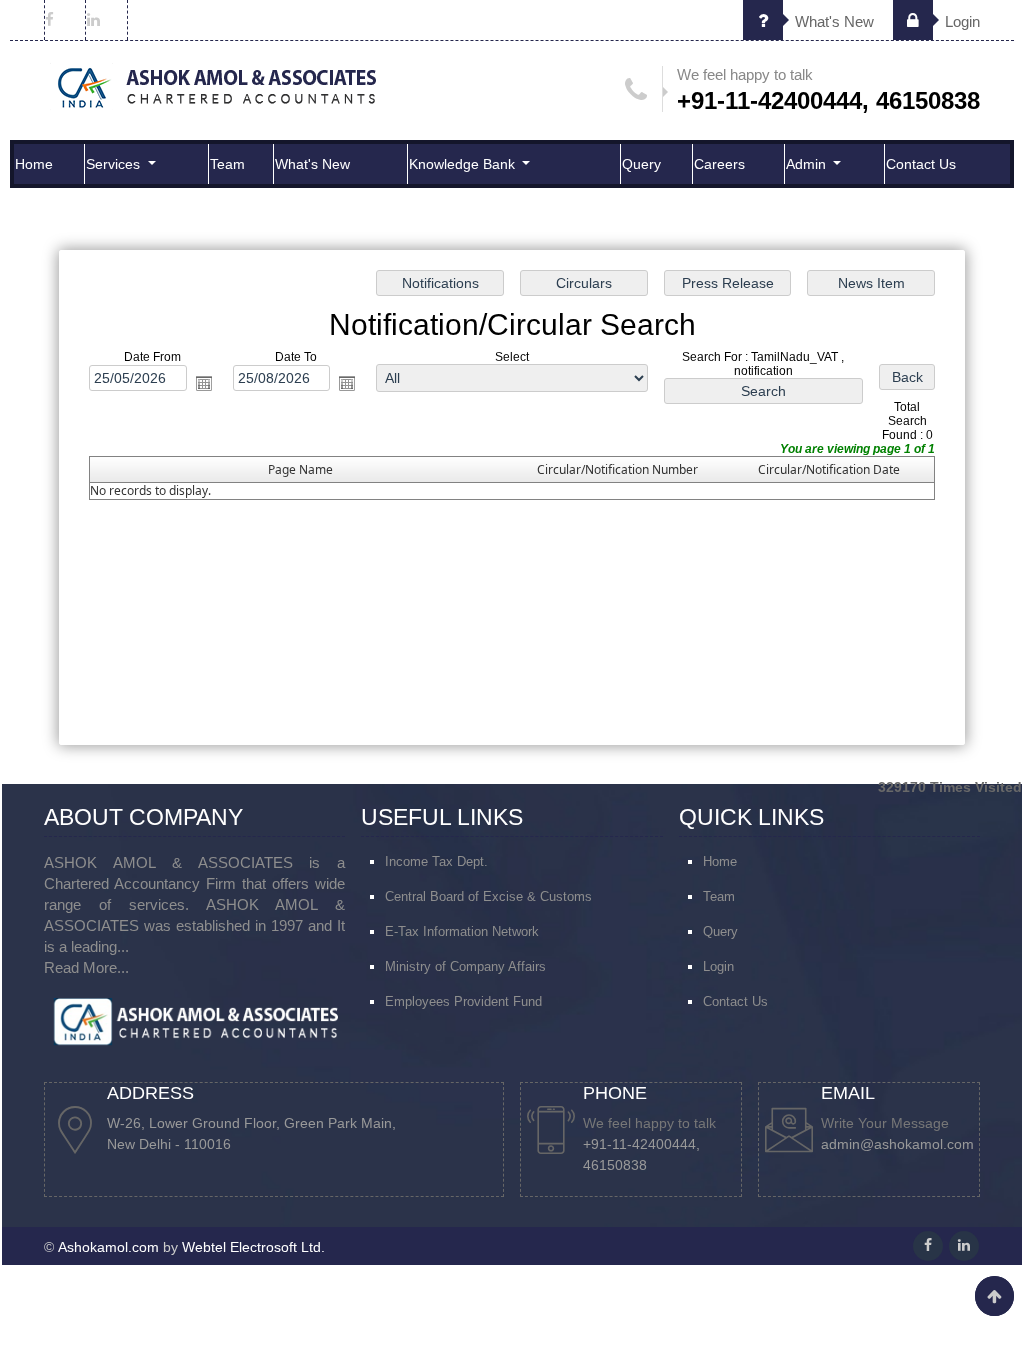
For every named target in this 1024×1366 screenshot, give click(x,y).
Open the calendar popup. (204, 383)
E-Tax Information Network (462, 931)
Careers (719, 164)
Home (34, 164)
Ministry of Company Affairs (465, 966)
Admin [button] (808, 164)
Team (227, 164)
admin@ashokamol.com (897, 1144)
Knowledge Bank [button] (464, 164)
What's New (832, 21)
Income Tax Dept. (436, 861)
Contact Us (921, 164)
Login (960, 21)
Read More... (86, 967)
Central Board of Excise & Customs (488, 896)
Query (641, 164)
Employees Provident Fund (463, 1001)
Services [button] (115, 164)
